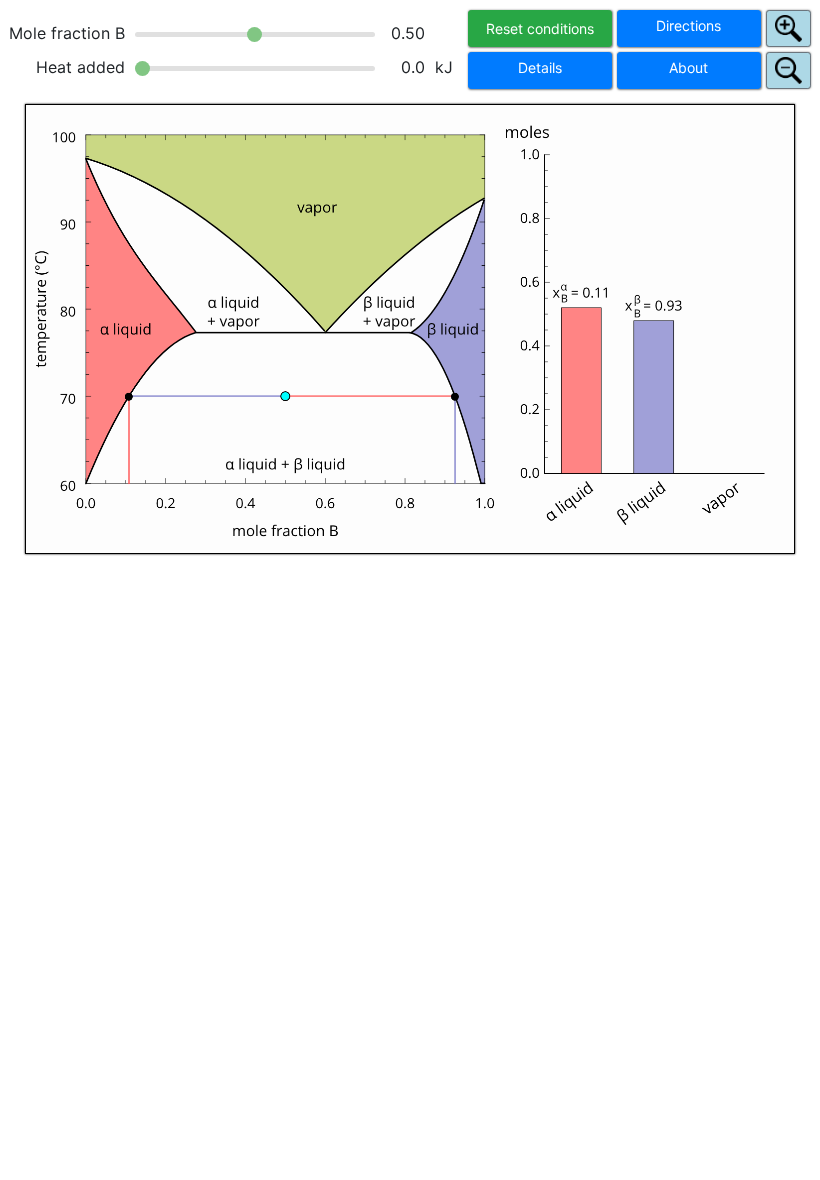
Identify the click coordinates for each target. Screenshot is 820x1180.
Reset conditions (540, 28)
